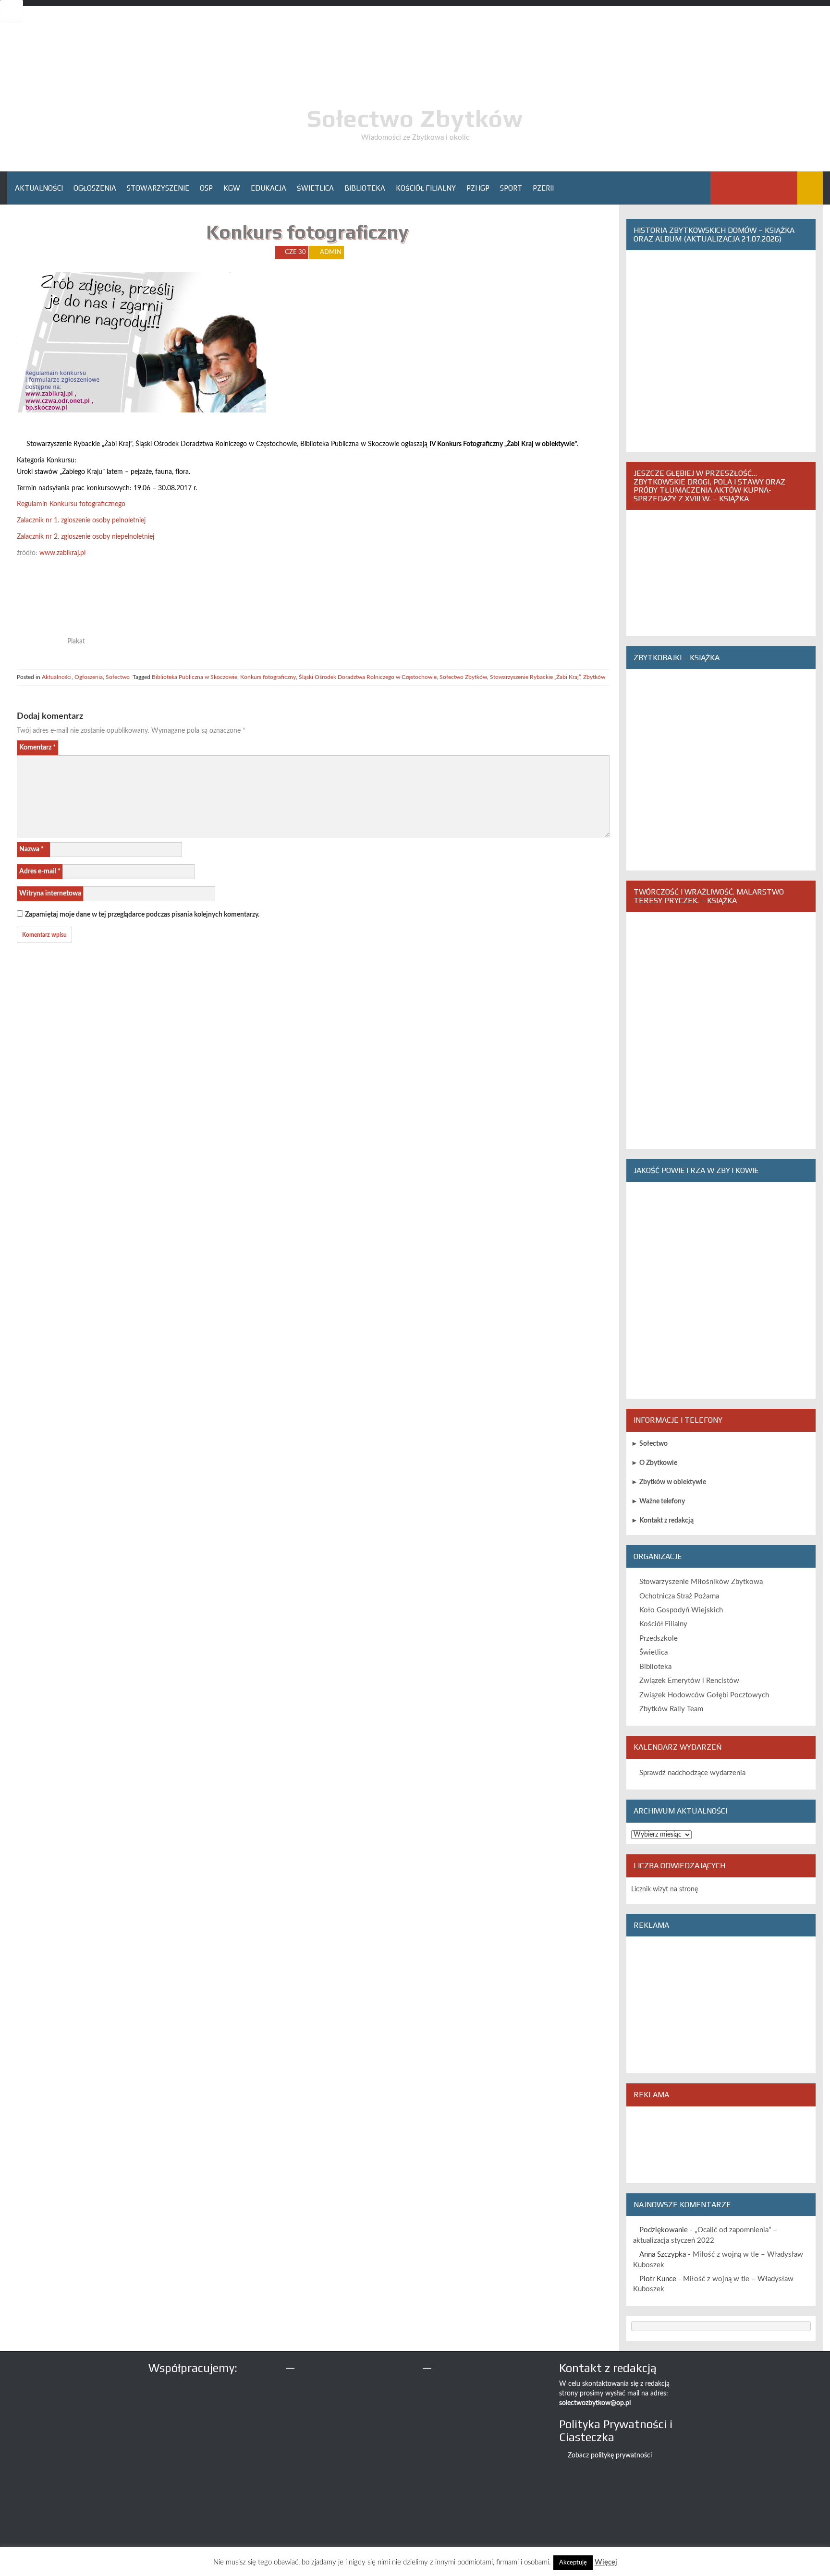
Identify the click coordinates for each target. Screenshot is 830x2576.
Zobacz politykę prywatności (610, 2455)
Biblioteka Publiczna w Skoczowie (195, 677)
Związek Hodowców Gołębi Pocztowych (704, 1695)
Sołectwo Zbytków (415, 118)
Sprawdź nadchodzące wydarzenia (692, 1773)
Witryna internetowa (50, 894)
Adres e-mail (40, 871)
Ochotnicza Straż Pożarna (679, 1596)
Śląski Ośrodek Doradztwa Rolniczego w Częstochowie (368, 677)
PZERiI (543, 188)
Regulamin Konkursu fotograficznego (71, 504)
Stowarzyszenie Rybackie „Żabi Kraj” (535, 677)
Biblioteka (365, 188)
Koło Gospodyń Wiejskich (681, 1610)
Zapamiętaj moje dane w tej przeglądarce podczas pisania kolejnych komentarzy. (142, 915)
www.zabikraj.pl (62, 553)
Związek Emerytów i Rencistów (689, 1681)
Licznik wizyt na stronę (665, 1889)
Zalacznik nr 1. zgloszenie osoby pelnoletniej (81, 520)
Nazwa (31, 849)
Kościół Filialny (426, 188)
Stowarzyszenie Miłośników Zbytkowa (701, 1582)
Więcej (606, 2562)
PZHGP (478, 188)
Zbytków (594, 677)
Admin (331, 252)
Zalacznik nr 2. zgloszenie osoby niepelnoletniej (85, 537)
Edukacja (269, 188)
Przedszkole (659, 1639)
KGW (232, 188)
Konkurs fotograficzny (268, 677)
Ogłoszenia (95, 188)
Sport (511, 188)
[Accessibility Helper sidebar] (12, 12)
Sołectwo (118, 677)
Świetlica (315, 188)
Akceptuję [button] (573, 2563)
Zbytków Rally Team (671, 1709)
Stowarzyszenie (158, 188)
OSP (206, 188)
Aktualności (39, 188)
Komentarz (37, 748)
